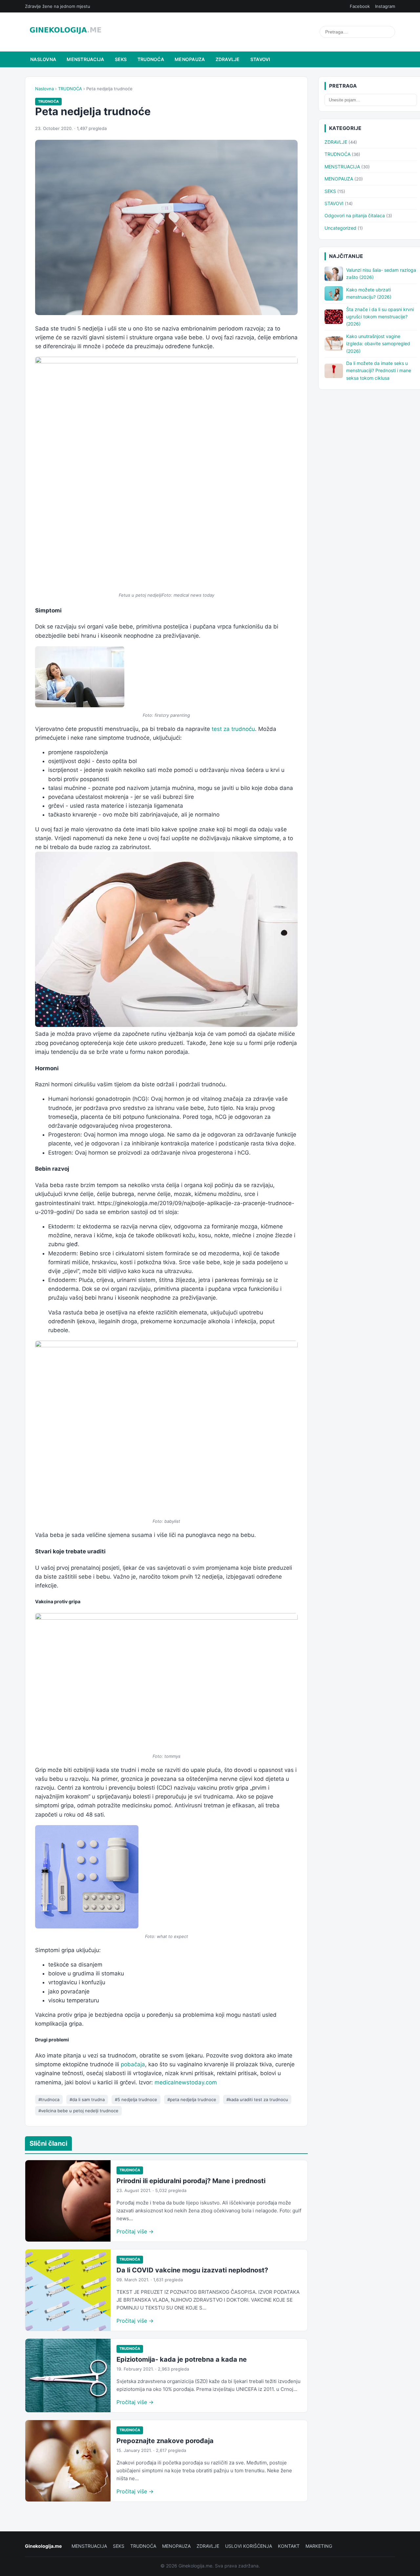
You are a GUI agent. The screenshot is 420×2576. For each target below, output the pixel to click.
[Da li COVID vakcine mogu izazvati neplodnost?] (68, 2290)
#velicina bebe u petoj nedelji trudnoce (78, 2111)
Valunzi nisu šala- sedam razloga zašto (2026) (381, 274)
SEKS (121, 59)
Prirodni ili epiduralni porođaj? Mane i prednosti (191, 2181)
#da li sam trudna (87, 2099)
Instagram (385, 6)
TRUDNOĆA (151, 59)
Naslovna (43, 59)
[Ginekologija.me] (65, 32)
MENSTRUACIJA (85, 59)
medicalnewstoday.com (186, 2082)
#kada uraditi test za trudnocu (257, 2099)
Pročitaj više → (135, 2231)
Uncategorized (340, 228)
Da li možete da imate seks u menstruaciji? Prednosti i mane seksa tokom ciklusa (379, 371)
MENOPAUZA (190, 59)
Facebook (360, 6)
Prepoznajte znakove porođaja (165, 2441)
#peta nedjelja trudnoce (192, 2099)
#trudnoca (49, 2099)
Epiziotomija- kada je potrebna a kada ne (182, 2359)
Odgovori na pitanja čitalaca (355, 215)
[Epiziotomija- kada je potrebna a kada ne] (68, 2375)
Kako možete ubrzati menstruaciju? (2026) (369, 293)
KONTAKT (289, 2546)
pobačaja (133, 2064)
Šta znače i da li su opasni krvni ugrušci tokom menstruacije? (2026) (380, 317)
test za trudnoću (233, 729)
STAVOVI (260, 59)
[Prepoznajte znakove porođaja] (68, 2461)
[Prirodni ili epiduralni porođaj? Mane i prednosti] (68, 2201)
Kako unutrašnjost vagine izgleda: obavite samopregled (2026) (378, 344)
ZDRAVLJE (228, 59)
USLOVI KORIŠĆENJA (249, 2546)
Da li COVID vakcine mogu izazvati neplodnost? (192, 2270)
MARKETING (319, 2546)
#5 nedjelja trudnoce (136, 2099)
